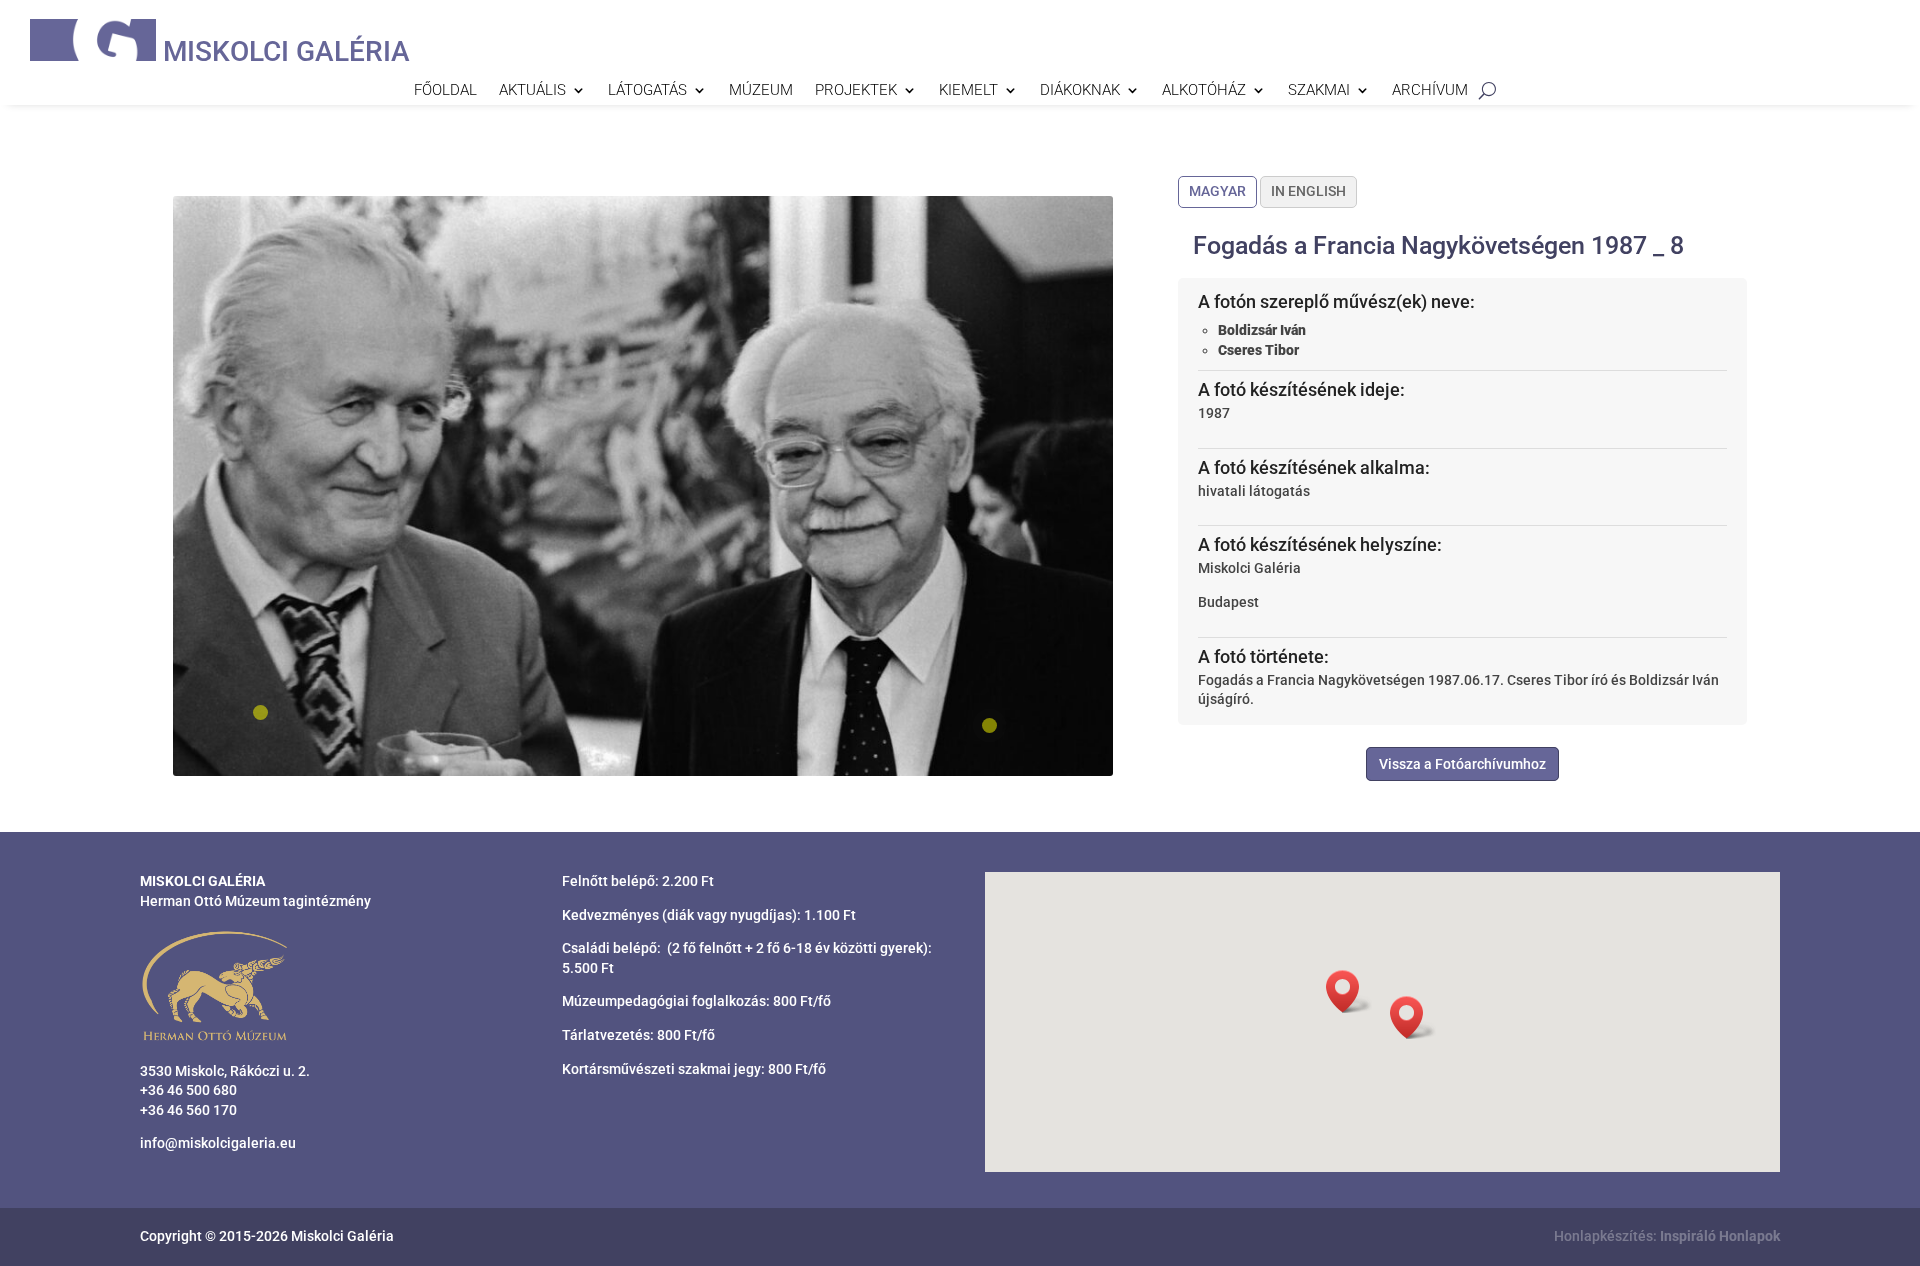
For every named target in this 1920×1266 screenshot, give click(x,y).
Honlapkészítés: (1667, 1236)
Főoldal (445, 91)
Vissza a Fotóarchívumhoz (1462, 764)
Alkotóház (1204, 91)
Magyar (1217, 191)
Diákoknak (1080, 91)
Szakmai (1319, 91)
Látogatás (647, 91)
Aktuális (532, 91)
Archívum (1430, 91)
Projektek (856, 91)
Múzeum (761, 91)
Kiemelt (968, 91)
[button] (1413, 1017)
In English (1308, 191)
